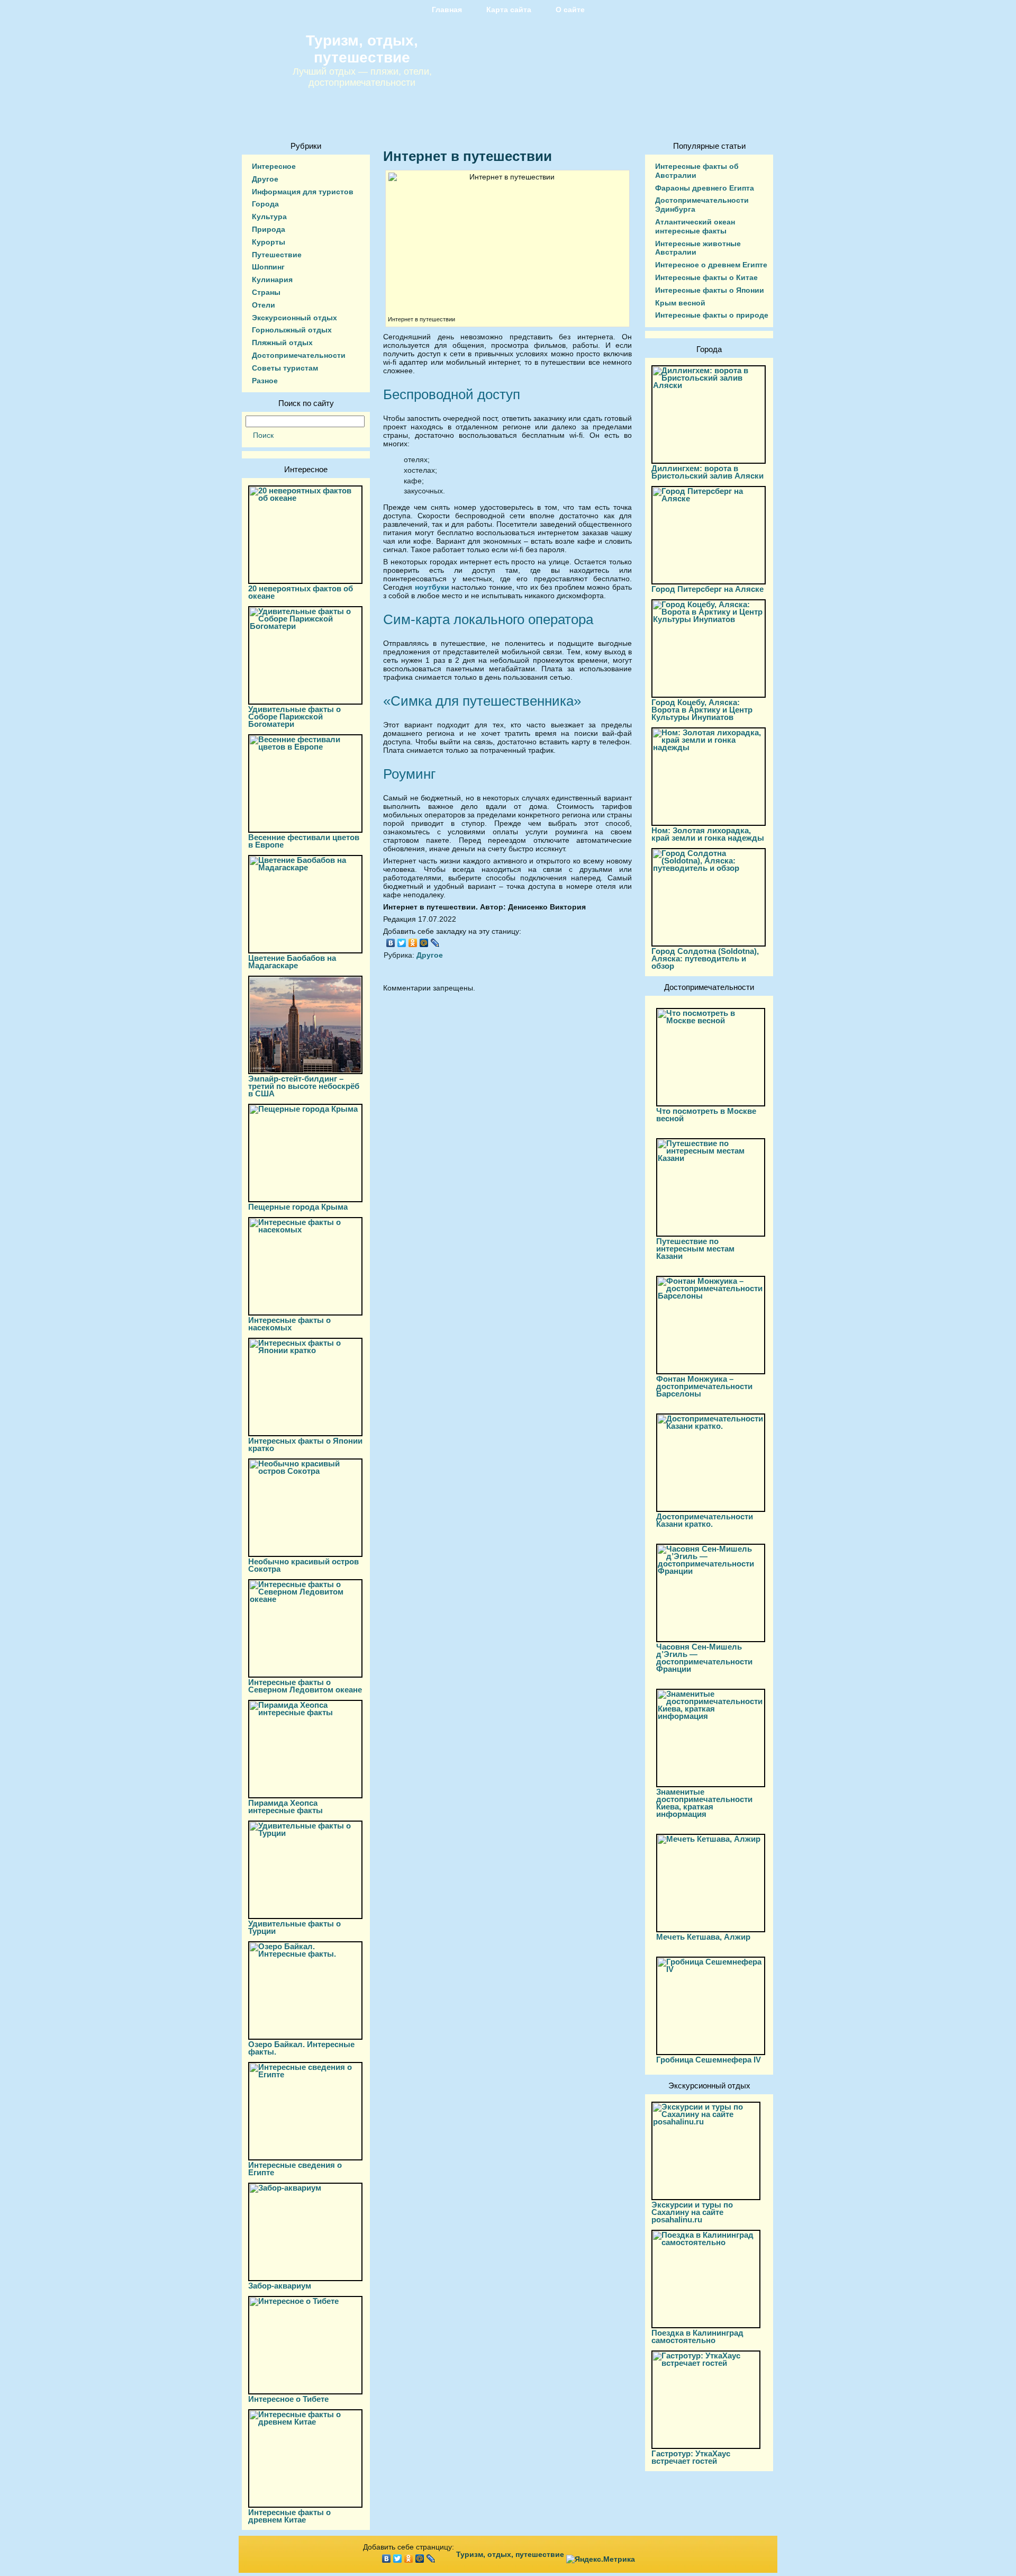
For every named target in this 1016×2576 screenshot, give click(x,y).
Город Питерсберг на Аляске (707, 589)
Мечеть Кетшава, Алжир (703, 1937)
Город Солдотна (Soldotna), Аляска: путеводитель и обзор (705, 958)
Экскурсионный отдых (294, 318)
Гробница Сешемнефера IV (709, 2060)
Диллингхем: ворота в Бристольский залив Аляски (707, 472)
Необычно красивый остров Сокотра (303, 1565)
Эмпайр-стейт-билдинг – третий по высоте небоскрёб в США (304, 1086)
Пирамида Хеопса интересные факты (285, 1807)
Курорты (269, 242)
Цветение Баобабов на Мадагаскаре (292, 962)
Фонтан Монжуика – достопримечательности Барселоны (704, 1386)
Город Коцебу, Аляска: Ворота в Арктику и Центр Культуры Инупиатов (702, 710)
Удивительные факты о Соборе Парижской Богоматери (294, 717)
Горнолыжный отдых (292, 330)
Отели (264, 305)
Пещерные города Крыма (298, 1207)
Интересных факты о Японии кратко (305, 1444)
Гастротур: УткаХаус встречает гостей (691, 2457)
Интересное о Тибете (288, 2399)
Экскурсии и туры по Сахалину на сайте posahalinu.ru (692, 2212)
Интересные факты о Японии (710, 290)
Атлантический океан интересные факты (695, 226)
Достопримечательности (299, 355)
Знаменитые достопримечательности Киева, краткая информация (704, 1803)
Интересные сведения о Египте (295, 2169)
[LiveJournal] (435, 943)
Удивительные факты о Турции (294, 1927)
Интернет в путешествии (468, 156)
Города (265, 204)
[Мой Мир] (424, 943)
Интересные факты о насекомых (289, 1324)
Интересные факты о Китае (706, 277)
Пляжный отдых (282, 343)
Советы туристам (285, 368)
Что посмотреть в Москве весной (706, 1115)
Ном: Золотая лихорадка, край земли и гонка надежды (708, 834)
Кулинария (272, 280)
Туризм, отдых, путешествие (362, 49)
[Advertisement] (507, 1096)
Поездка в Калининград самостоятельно (697, 2336)
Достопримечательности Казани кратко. (705, 1520)
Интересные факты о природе (712, 315)
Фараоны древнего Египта (705, 188)
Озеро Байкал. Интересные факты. (301, 2048)
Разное (265, 381)
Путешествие (277, 255)
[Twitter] (402, 943)
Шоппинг (268, 267)
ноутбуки (432, 587)
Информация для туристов (303, 192)
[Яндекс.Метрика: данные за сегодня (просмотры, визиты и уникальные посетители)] (601, 2559)
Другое (265, 179)
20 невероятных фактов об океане (301, 592)
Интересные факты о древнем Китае (289, 2516)
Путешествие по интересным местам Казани (695, 1249)
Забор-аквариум (280, 2286)
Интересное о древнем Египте (711, 265)
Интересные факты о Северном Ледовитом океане (305, 1686)
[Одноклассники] (413, 943)
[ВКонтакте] (391, 943)
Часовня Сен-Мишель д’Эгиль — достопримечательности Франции (704, 1658)
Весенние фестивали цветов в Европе (304, 841)
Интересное (274, 166)
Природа (269, 229)
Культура (269, 217)
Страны (266, 292)
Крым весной (680, 303)
